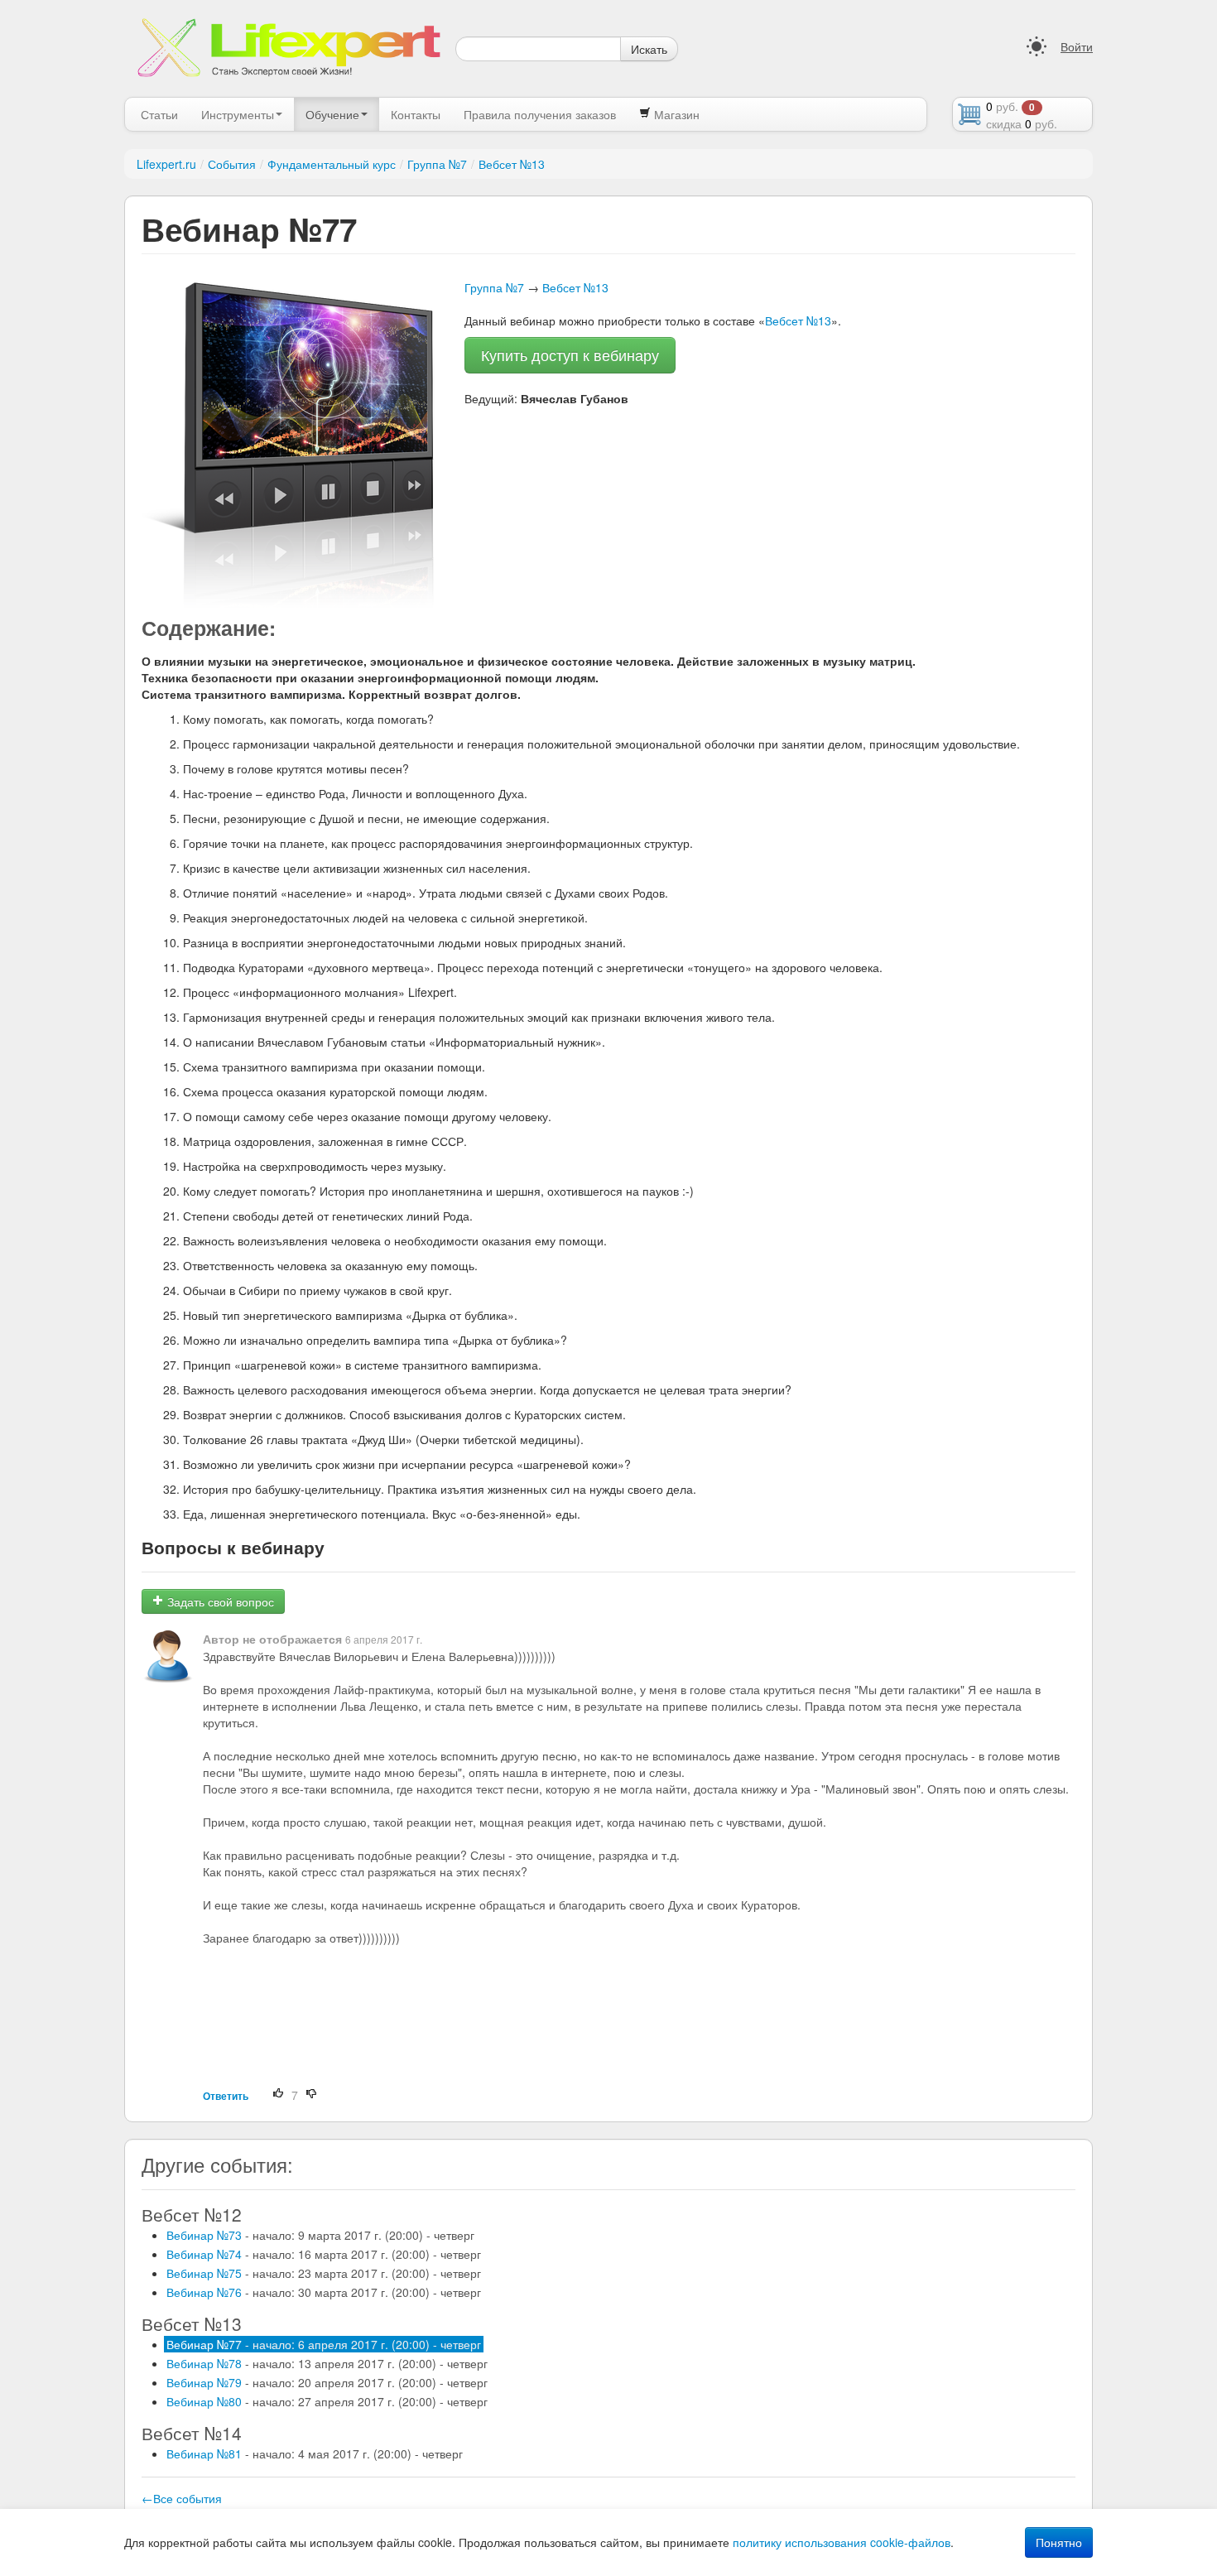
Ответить (226, 2096)
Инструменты (238, 114)
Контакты (416, 114)
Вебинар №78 (327, 2363)
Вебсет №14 (192, 2433)
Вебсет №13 (512, 164)
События (232, 164)
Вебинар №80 (327, 2401)
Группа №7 (437, 164)
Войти (1077, 46)
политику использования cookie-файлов (842, 2542)
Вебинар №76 (324, 2292)
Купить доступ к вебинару (570, 355)
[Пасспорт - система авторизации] (1037, 46)
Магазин (675, 114)
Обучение (332, 114)
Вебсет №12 (192, 2214)
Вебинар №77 (324, 2344)
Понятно (1059, 2542)
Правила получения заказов (540, 114)
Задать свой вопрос (219, 1601)
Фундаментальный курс (332, 164)
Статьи (159, 114)
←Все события (182, 2498)
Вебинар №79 (327, 2382)
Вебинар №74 (324, 2254)
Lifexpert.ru (166, 164)
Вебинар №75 (324, 2273)
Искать (649, 49)
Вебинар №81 (315, 2453)
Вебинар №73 (320, 2235)
